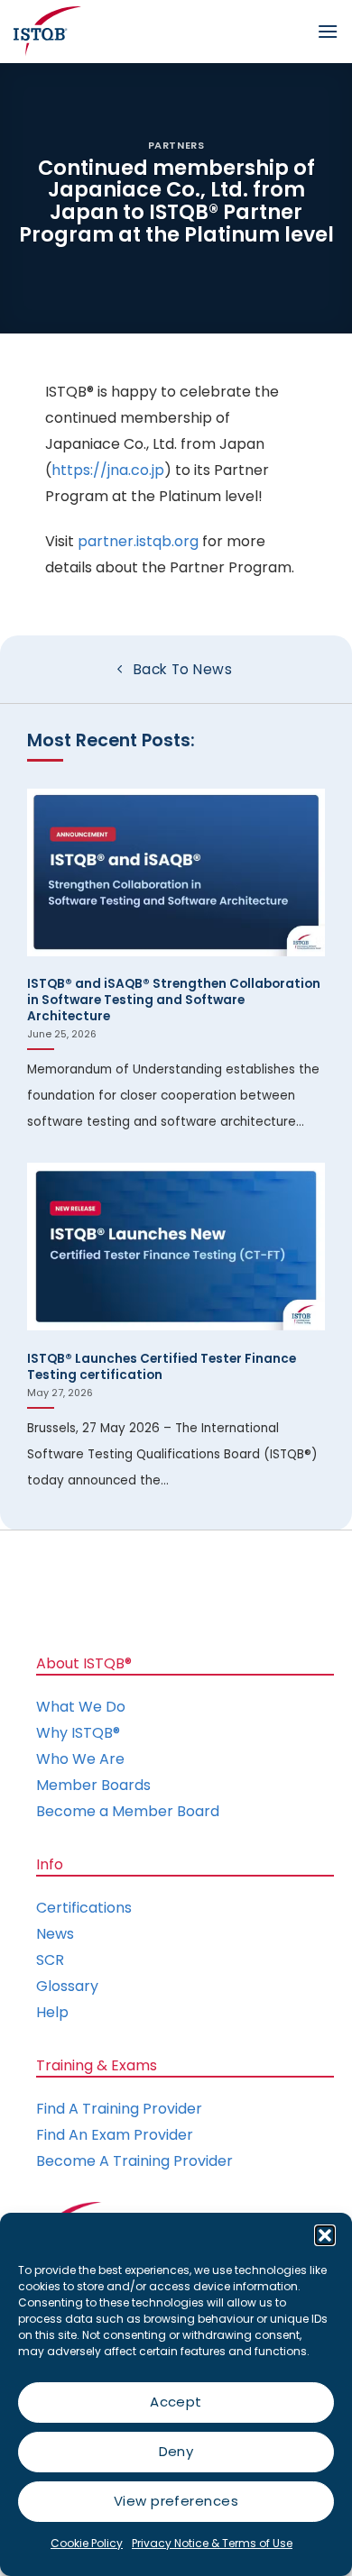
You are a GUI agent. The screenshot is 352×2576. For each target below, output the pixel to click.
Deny (176, 2451)
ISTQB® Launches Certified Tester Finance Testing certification (162, 1367)
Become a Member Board (128, 1811)
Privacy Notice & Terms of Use (212, 2543)
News (55, 1934)
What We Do (81, 1707)
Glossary (67, 1986)
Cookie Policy (87, 2543)
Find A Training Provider (119, 2109)
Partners (176, 145)
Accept (176, 2402)
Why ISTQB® (78, 1733)
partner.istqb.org (138, 541)
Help (52, 2012)
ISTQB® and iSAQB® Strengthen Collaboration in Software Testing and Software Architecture (174, 1000)
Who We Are (80, 1759)
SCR (50, 1960)
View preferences (176, 2501)
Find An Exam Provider (115, 2135)
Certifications (84, 1908)
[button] (325, 2235)
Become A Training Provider (134, 2161)
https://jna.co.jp (108, 470)
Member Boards (93, 1785)
